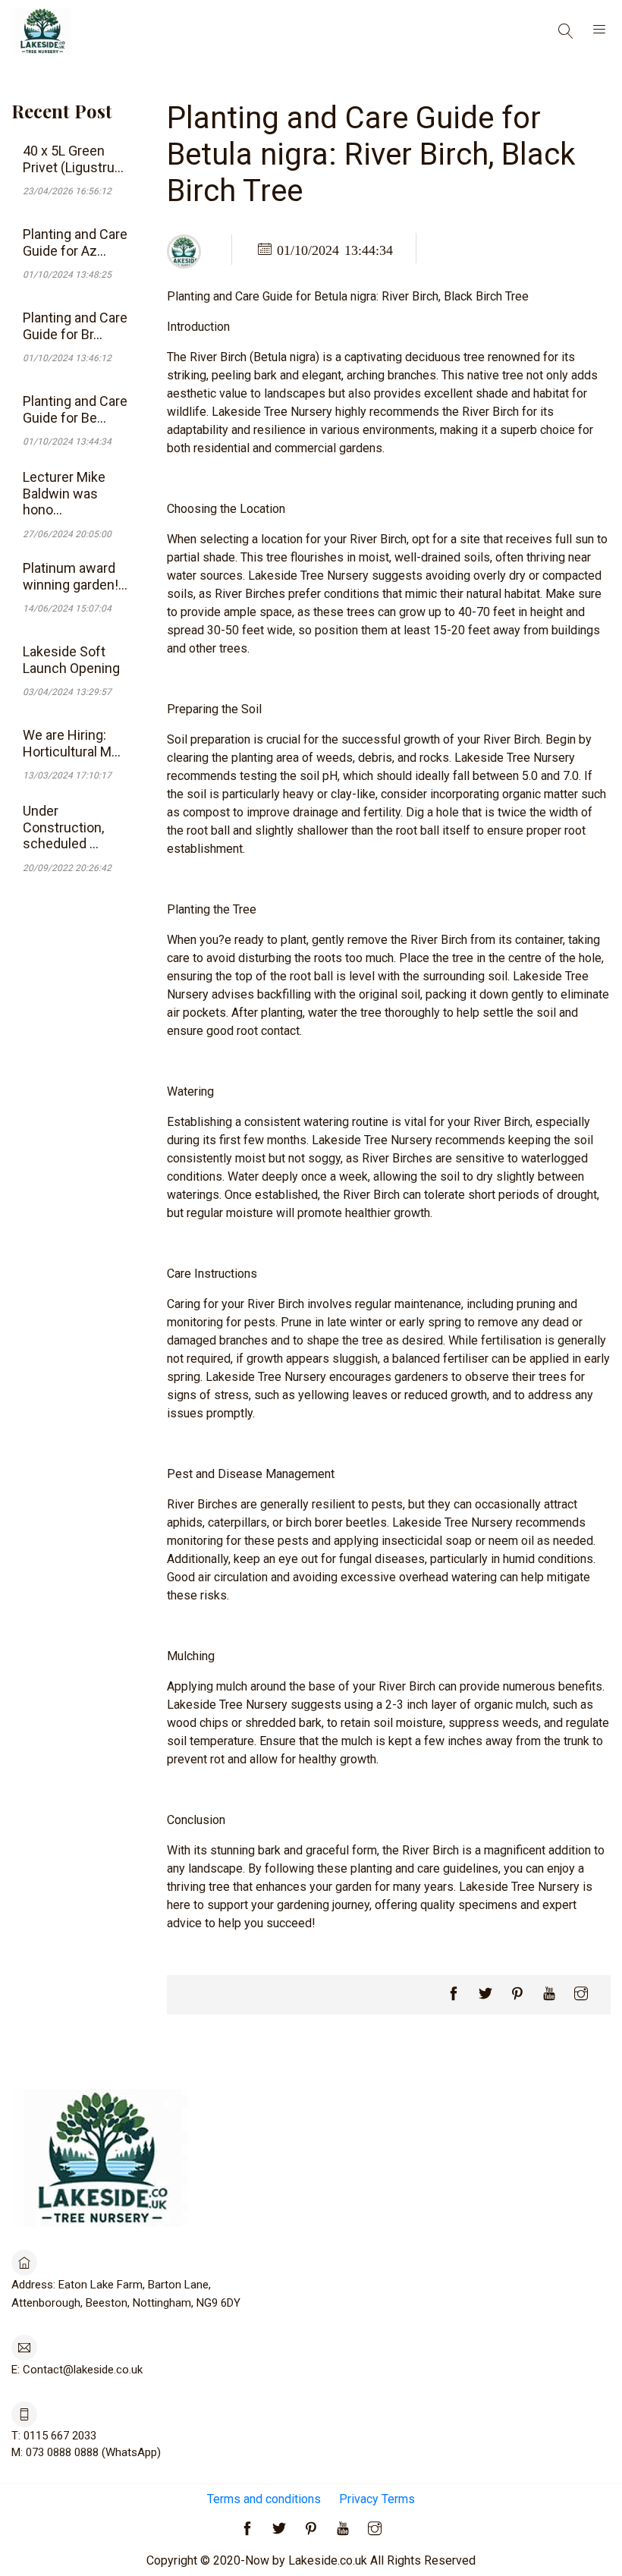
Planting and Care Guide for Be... (75, 409)
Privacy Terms (377, 2499)
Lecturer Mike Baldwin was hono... (64, 493)
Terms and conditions (264, 2499)
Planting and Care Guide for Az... (75, 242)
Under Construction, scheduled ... (63, 827)
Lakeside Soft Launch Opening (71, 660)
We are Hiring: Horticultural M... (72, 743)
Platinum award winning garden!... (75, 576)
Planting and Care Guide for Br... (75, 326)
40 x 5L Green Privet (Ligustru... (73, 159)
